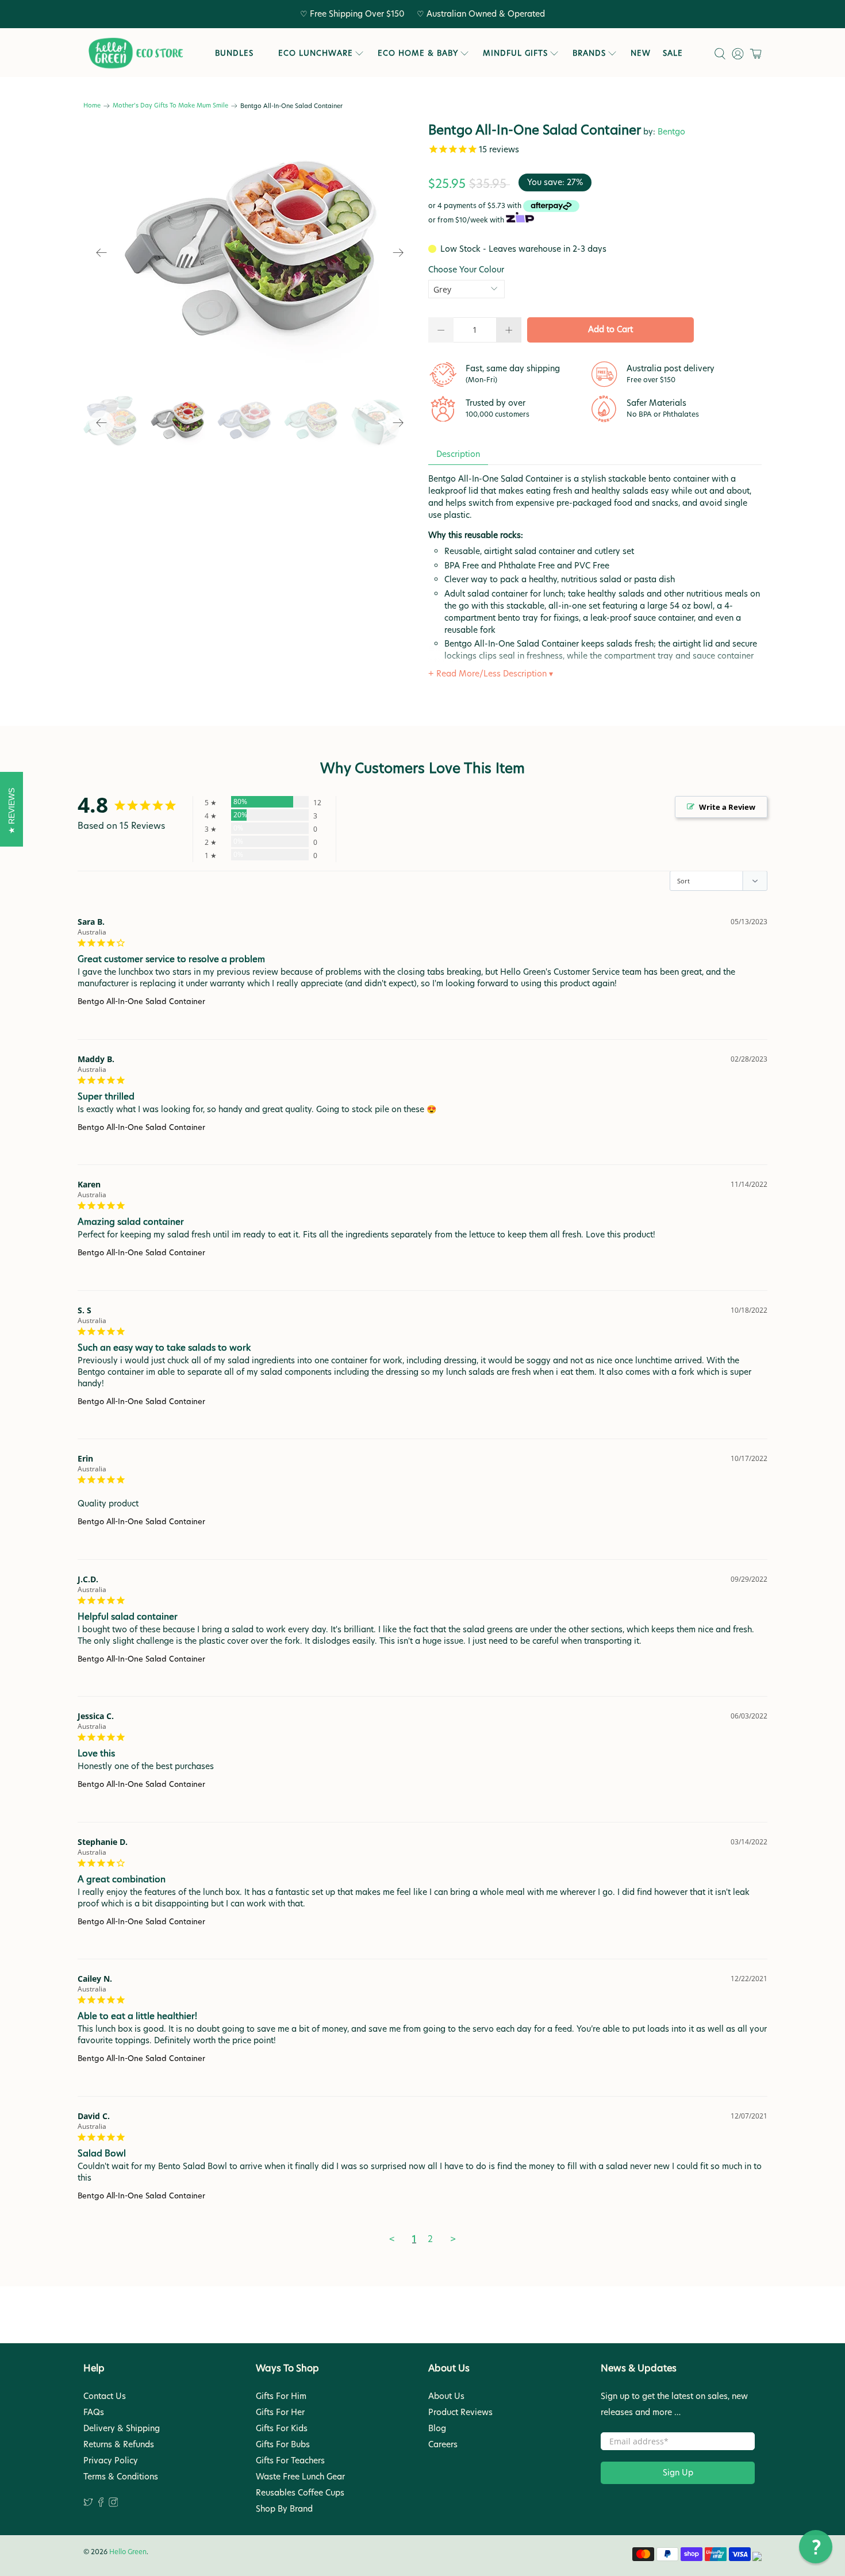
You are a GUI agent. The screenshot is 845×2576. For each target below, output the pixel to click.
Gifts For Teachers (290, 2460)
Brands (589, 53)
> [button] (453, 2239)
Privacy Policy (111, 2460)
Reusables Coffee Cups (300, 2493)
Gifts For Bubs (283, 2444)
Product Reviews (460, 2412)
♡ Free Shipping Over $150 (352, 14)
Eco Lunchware (316, 53)
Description (458, 454)
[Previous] (102, 253)
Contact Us (105, 2396)
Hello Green (128, 2552)
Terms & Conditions (121, 2477)
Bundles (234, 53)
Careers (443, 2444)
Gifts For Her (280, 2412)
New (641, 53)
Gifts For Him (281, 2396)
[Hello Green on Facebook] (101, 2504)
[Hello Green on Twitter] (88, 2504)
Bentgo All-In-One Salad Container (141, 1001)
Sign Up (678, 2473)
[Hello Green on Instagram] (114, 2504)
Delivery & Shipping (122, 2428)
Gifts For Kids (282, 2428)
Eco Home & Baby (418, 53)
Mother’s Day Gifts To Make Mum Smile (170, 106)
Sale (673, 53)
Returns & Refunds (119, 2444)
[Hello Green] (135, 53)
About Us (446, 2396)
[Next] (398, 253)
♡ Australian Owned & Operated (481, 14)
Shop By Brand (284, 2509)
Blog (437, 2428)
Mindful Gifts (515, 53)
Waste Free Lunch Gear (300, 2477)
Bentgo (671, 132)
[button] (816, 2547)
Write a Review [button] (727, 807)
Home (92, 106)
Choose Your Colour (466, 270)
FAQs (94, 2412)
